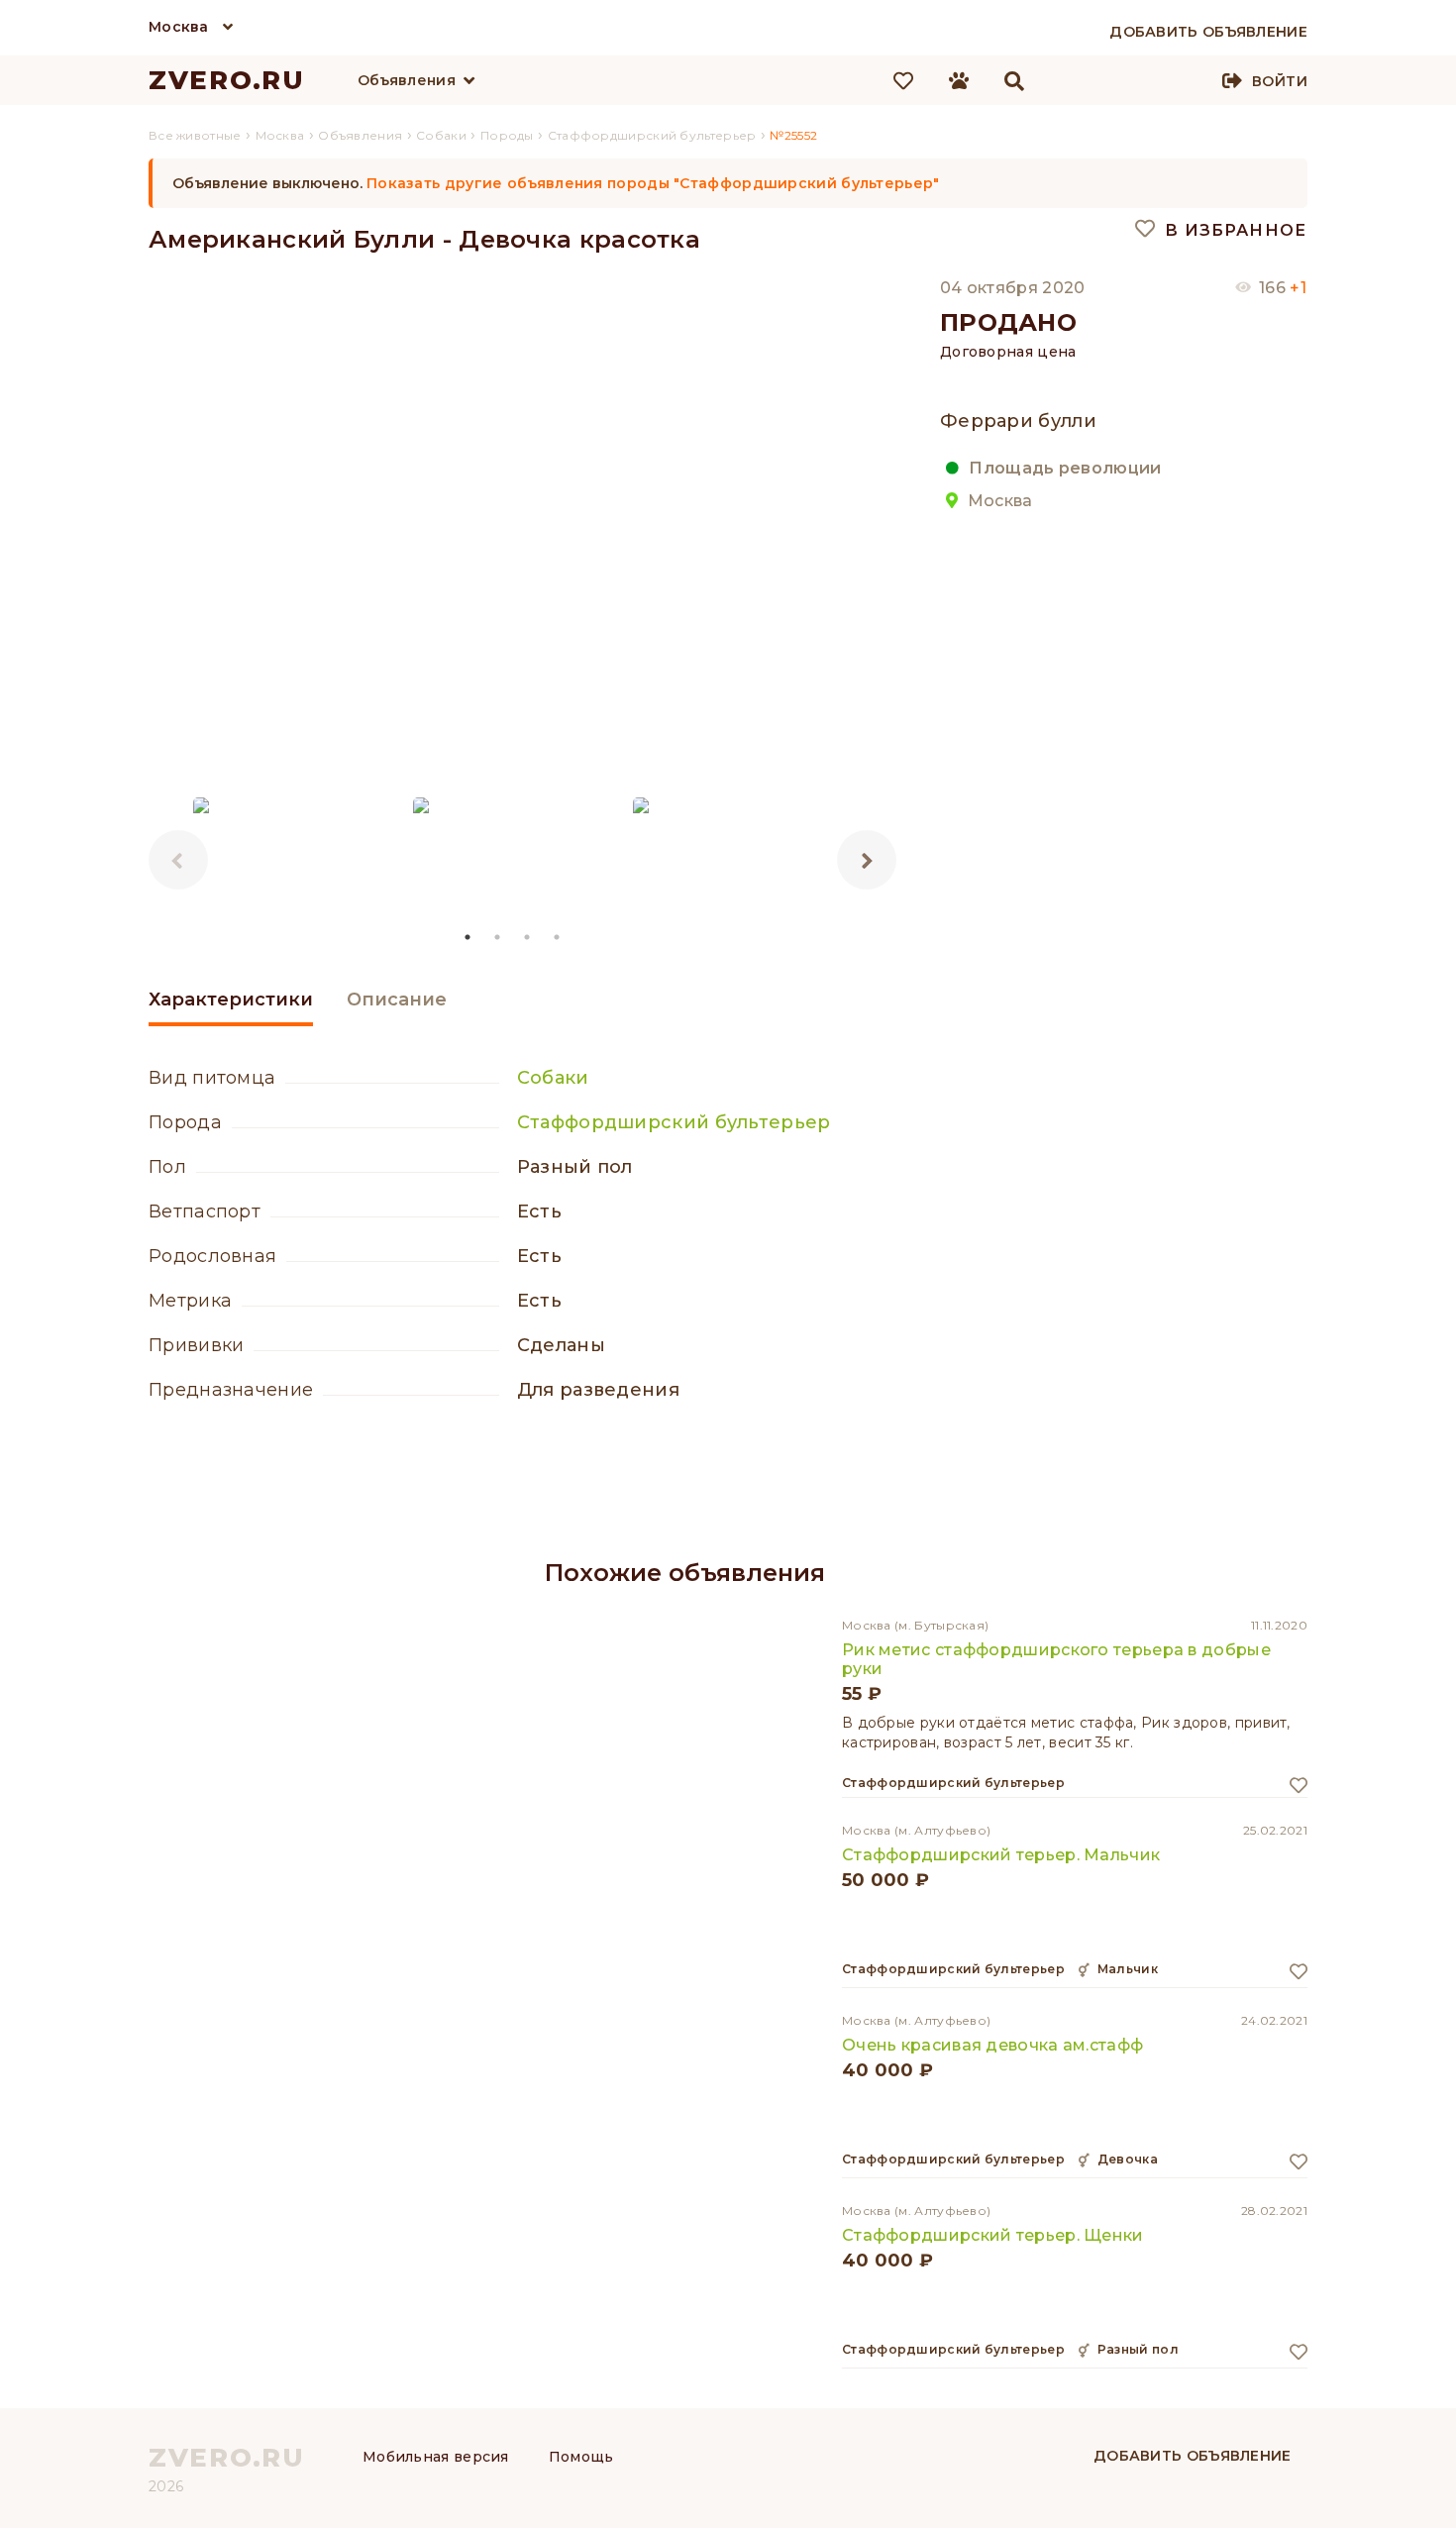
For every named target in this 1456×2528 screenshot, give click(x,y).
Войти (1280, 81)
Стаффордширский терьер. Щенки (993, 2235)
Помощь (581, 2457)
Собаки (553, 1078)
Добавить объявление (1193, 2456)
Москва (179, 27)
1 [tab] (468, 937)
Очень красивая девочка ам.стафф (992, 2045)
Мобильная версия (436, 2457)
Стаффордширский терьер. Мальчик (1001, 1855)
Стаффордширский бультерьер (674, 1122)
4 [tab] (558, 937)
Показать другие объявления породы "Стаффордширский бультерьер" (653, 183)
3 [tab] (528, 937)
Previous (178, 860)
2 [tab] (498, 937)
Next (867, 860)
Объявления (407, 80)
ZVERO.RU (227, 80)
